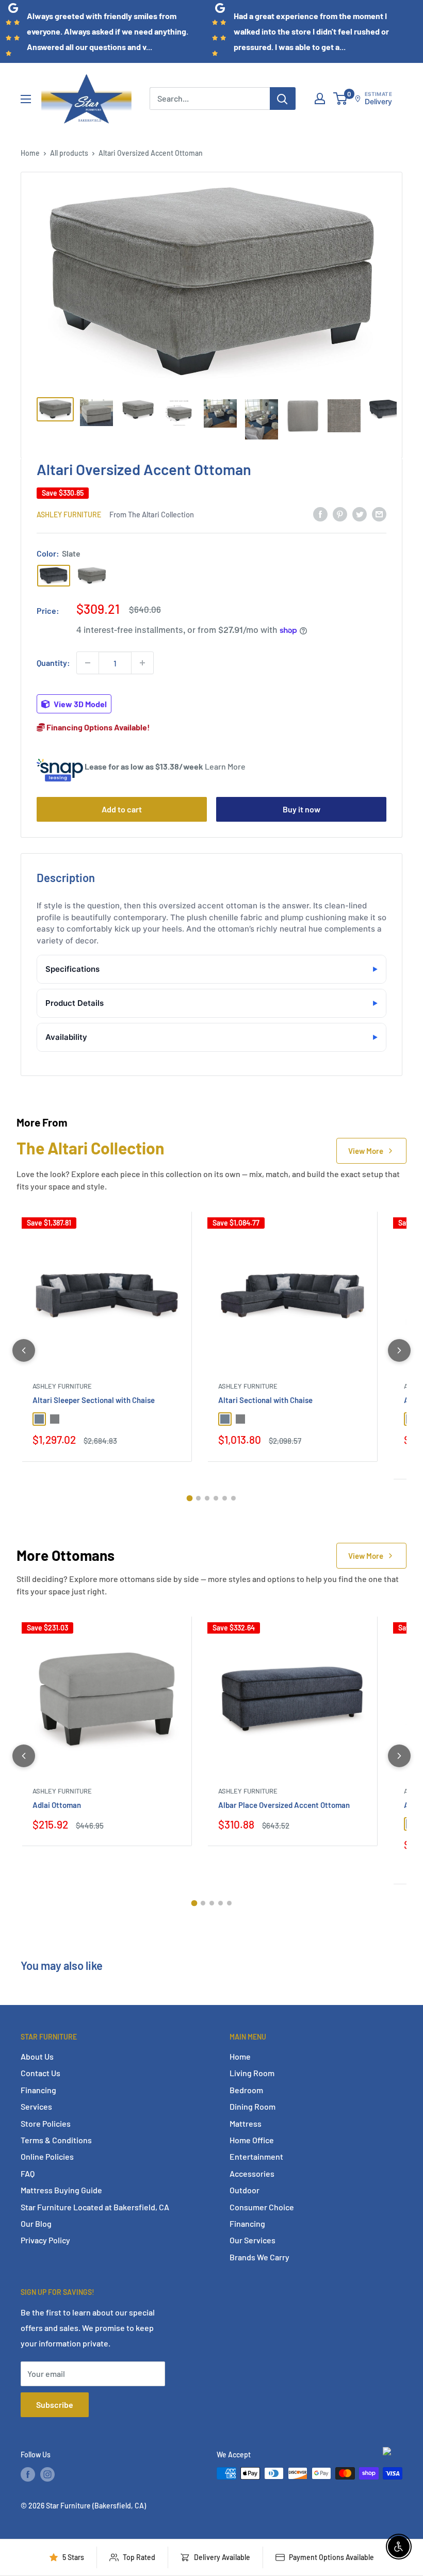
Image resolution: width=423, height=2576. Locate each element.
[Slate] (54, 576)
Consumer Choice (262, 2207)
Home (30, 153)
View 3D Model (79, 704)
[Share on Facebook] (320, 514)
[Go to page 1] (190, 1498)
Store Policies (46, 2123)
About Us (37, 2056)
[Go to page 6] (233, 1498)
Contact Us (40, 2073)
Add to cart (122, 809)
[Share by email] (379, 514)
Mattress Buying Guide (61, 2190)
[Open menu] (26, 99)
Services (36, 2106)
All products (69, 153)
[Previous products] (24, 1350)
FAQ (28, 2173)
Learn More (225, 766)
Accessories (252, 2173)
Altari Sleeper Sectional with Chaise (94, 1400)
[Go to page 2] (198, 1498)
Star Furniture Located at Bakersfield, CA (95, 2207)
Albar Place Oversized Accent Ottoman (284, 1805)
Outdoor (245, 2190)
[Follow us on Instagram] (47, 2474)
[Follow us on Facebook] (28, 2474)
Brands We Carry (259, 2257)
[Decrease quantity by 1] (88, 663)
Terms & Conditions (56, 2140)
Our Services (253, 2240)
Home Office (252, 2140)
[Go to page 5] (225, 1498)
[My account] (320, 99)
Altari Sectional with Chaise (265, 1400)
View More (366, 1151)
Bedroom (246, 2090)
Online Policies (47, 2156)
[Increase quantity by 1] (142, 663)
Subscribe (55, 2404)
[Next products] (399, 1350)
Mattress (246, 2123)
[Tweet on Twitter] (360, 514)
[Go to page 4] (216, 1498)
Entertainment (256, 2156)
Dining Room (253, 2106)
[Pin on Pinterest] (340, 514)
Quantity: (53, 663)
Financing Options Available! (97, 727)
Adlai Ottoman (57, 1805)
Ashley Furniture (69, 515)
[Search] (283, 99)
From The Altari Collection (152, 514)
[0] (341, 99)
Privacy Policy (45, 2240)
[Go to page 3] (207, 1498)
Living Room (252, 2073)
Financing (38, 2090)
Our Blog (36, 2223)
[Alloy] (92, 576)
